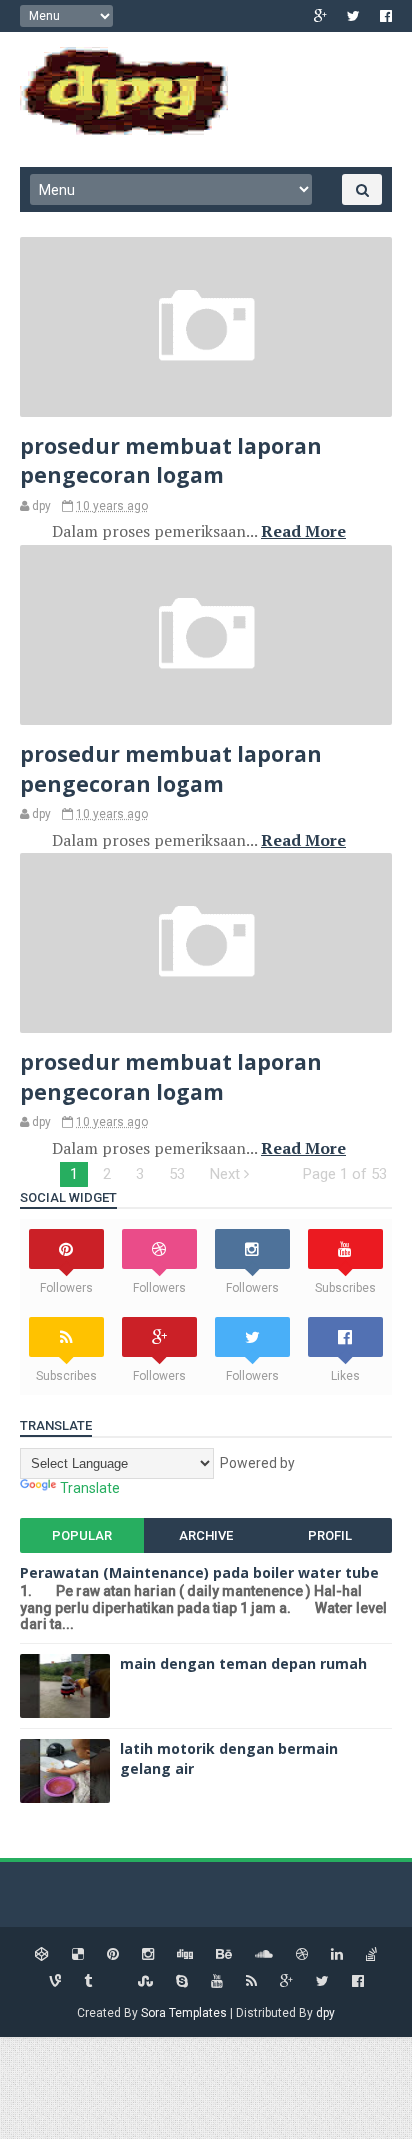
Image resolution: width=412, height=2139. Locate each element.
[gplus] (320, 16)
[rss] (251, 1981)
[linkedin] (337, 1954)
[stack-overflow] (371, 1954)
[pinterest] (113, 1954)
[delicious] (78, 1954)
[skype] (182, 1981)
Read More (303, 531)
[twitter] (353, 16)
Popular (82, 1535)
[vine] (55, 1981)
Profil (330, 1535)
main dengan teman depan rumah (243, 1663)
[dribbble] (302, 1954)
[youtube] (217, 1981)
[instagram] (148, 1954)
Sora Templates (184, 2013)
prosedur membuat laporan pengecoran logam (171, 460)
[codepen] (42, 1954)
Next (227, 1174)
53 (177, 1174)
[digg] (185, 1954)
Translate (90, 1488)
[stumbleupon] (145, 1981)
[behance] (224, 1954)
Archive (206, 1535)
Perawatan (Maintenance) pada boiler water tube (199, 1572)
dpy (325, 2013)
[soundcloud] (264, 1954)
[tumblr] (88, 1981)
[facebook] (386, 16)
